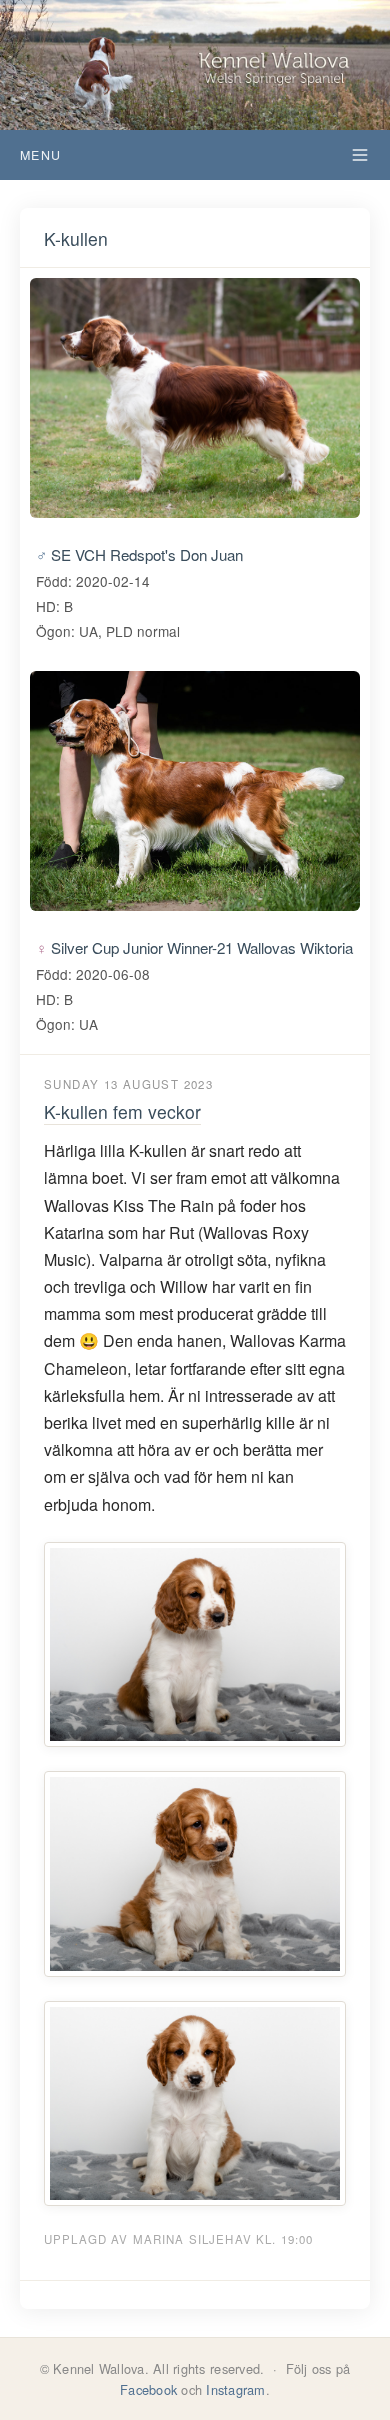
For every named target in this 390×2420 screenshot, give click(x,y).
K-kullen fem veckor (122, 1111)
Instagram (235, 2389)
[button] (195, 155)
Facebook (148, 2389)
